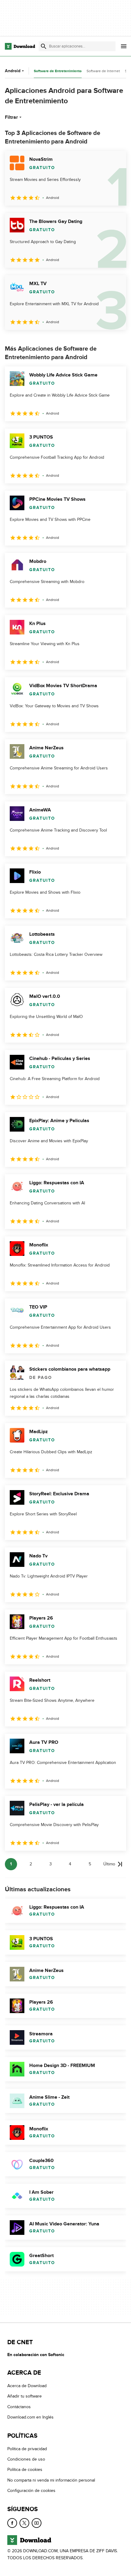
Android (13, 71)
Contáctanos (19, 2407)
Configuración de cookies (31, 2491)
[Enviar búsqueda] (44, 46)
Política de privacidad (27, 2449)
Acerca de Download (27, 2386)
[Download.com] (20, 46)
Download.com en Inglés (30, 2417)
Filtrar (11, 117)
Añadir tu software (25, 2396)
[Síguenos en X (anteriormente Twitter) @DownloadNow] (24, 2523)
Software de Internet (103, 71)
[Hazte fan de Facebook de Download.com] (12, 2523)
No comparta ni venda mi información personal (51, 2480)
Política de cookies (25, 2470)
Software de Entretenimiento (58, 71)
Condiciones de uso (26, 2459)
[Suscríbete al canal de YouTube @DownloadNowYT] (37, 2523)
